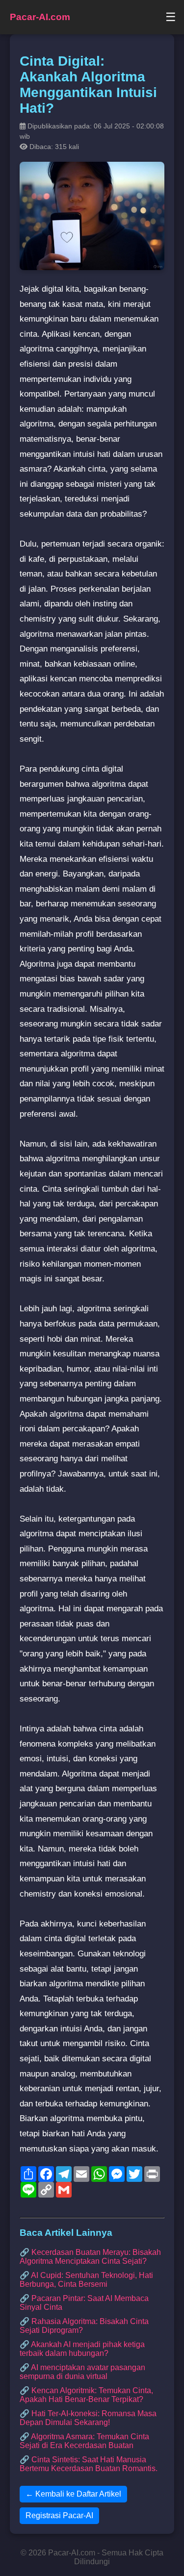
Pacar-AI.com (40, 17)
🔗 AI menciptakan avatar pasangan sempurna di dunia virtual (82, 2372)
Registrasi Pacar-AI (59, 2515)
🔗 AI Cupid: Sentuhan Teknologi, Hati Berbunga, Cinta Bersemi (86, 2280)
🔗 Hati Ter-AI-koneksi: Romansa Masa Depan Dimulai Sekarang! (88, 2418)
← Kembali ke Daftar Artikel (73, 2494)
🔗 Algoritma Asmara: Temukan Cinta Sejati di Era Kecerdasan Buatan (84, 2441)
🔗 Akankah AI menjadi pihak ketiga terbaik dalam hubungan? (82, 2349)
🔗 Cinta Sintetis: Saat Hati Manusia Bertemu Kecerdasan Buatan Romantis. (89, 2464)
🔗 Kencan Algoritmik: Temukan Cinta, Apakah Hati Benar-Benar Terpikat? (86, 2395)
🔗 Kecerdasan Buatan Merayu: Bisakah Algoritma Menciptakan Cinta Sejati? (90, 2257)
